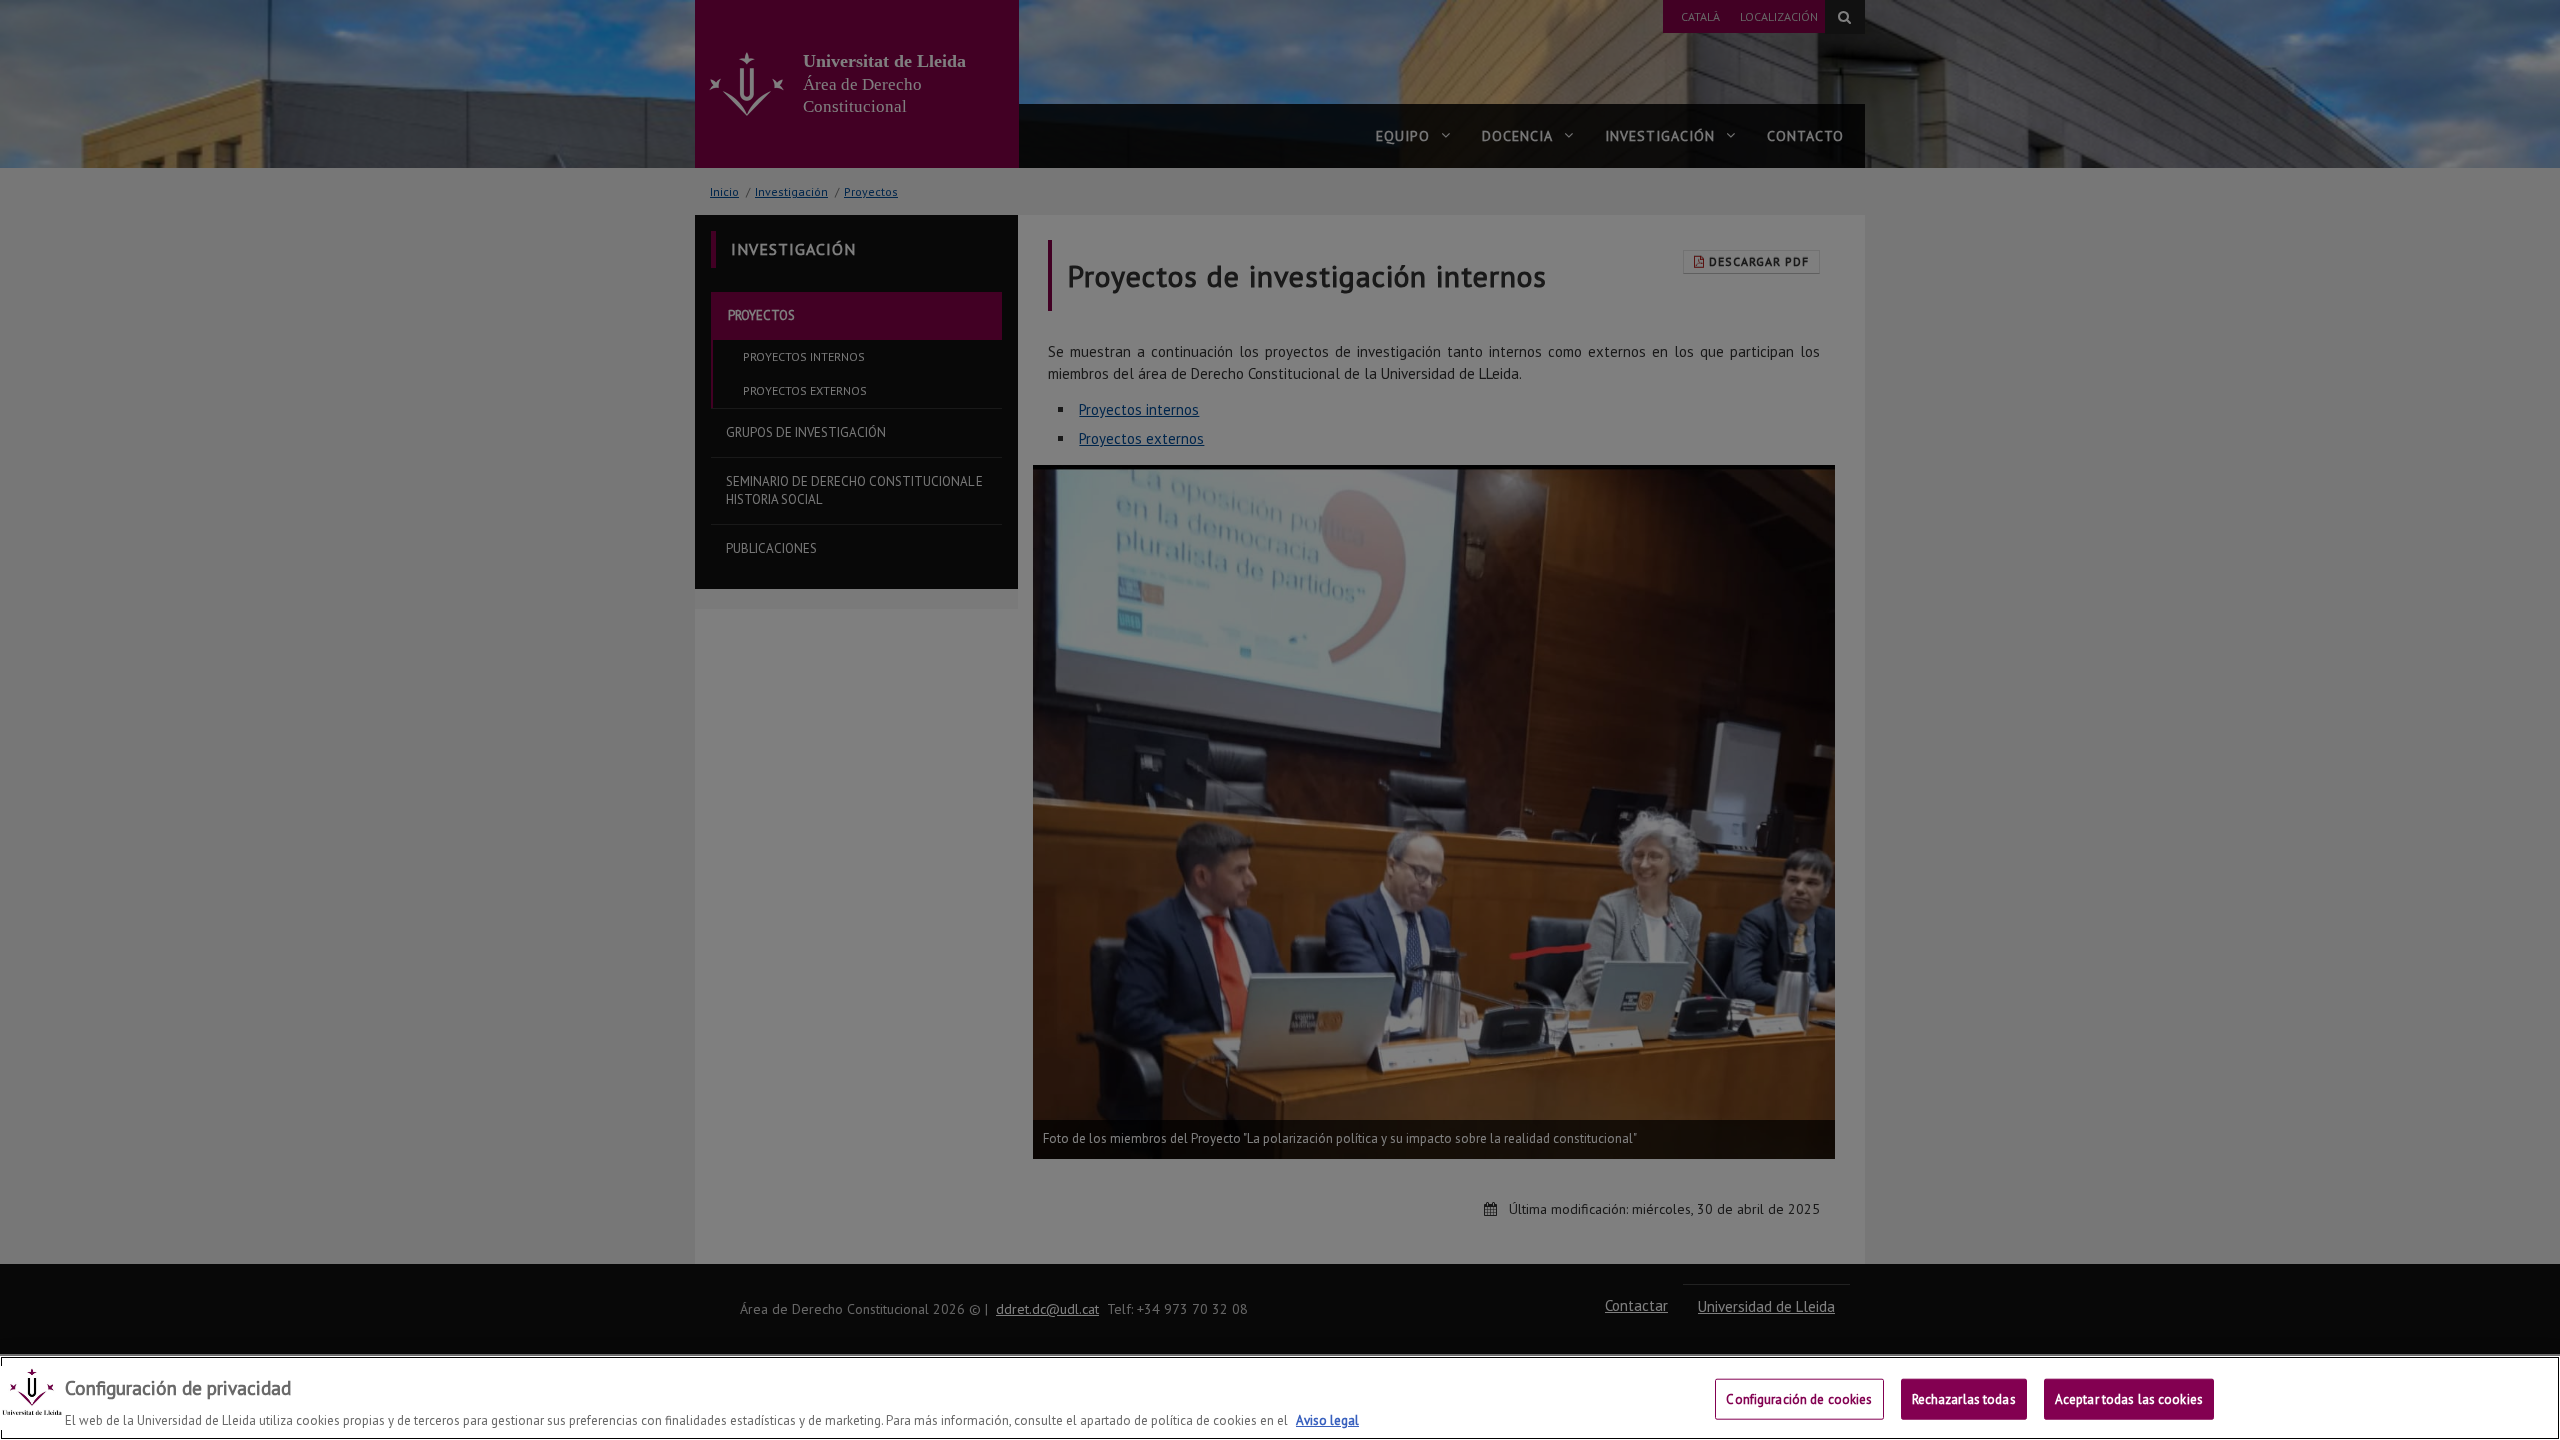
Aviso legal (1327, 1419)
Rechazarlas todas (1964, 1398)
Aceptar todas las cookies (2129, 1398)
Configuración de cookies (1799, 1398)
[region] (1280, 1398)
